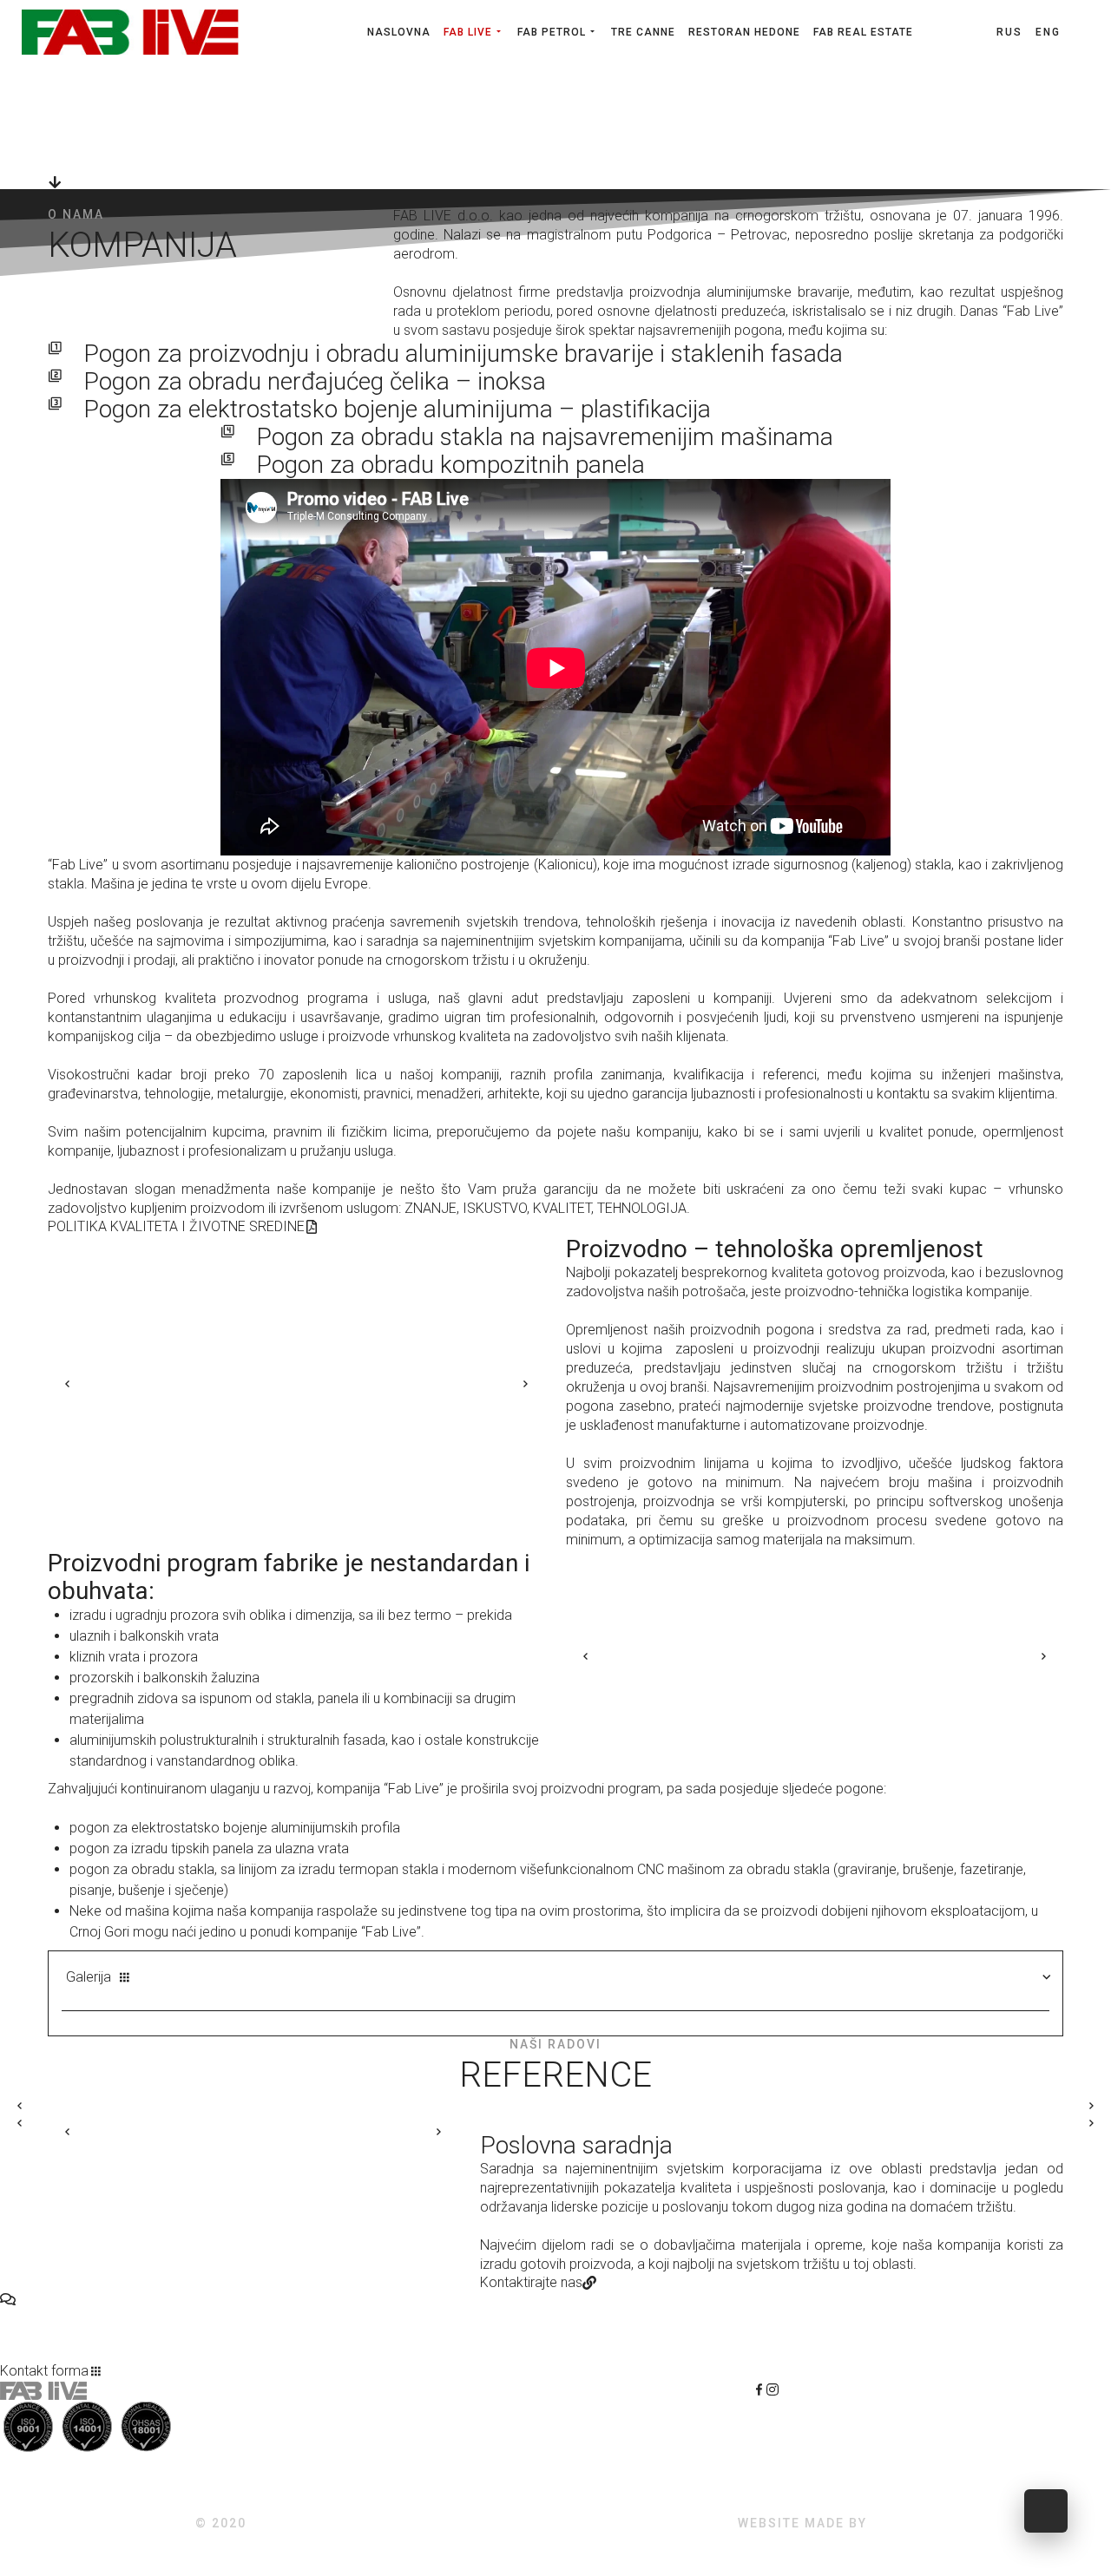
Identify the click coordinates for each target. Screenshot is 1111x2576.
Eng (1048, 32)
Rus (1012, 32)
